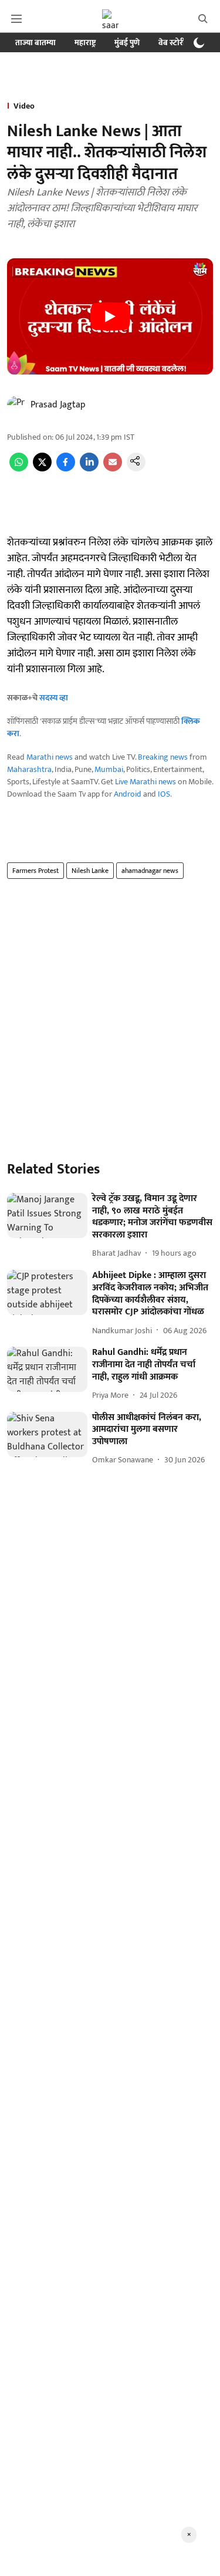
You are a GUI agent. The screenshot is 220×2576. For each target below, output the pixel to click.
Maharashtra (29, 769)
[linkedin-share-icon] (89, 469)
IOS (164, 794)
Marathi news (50, 757)
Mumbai (109, 769)
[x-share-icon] (42, 469)
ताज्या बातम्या (35, 43)
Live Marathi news (145, 782)
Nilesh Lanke (90, 871)
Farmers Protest (35, 871)
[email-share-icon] (113, 469)
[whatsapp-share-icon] (19, 469)
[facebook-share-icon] (66, 469)
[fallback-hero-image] (47, 1215)
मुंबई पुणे (127, 43)
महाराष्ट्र (85, 43)
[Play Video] (110, 316)
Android (128, 794)
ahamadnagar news (150, 871)
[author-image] (16, 405)
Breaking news (163, 757)
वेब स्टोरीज (175, 43)
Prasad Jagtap (58, 405)
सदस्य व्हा (54, 698)
